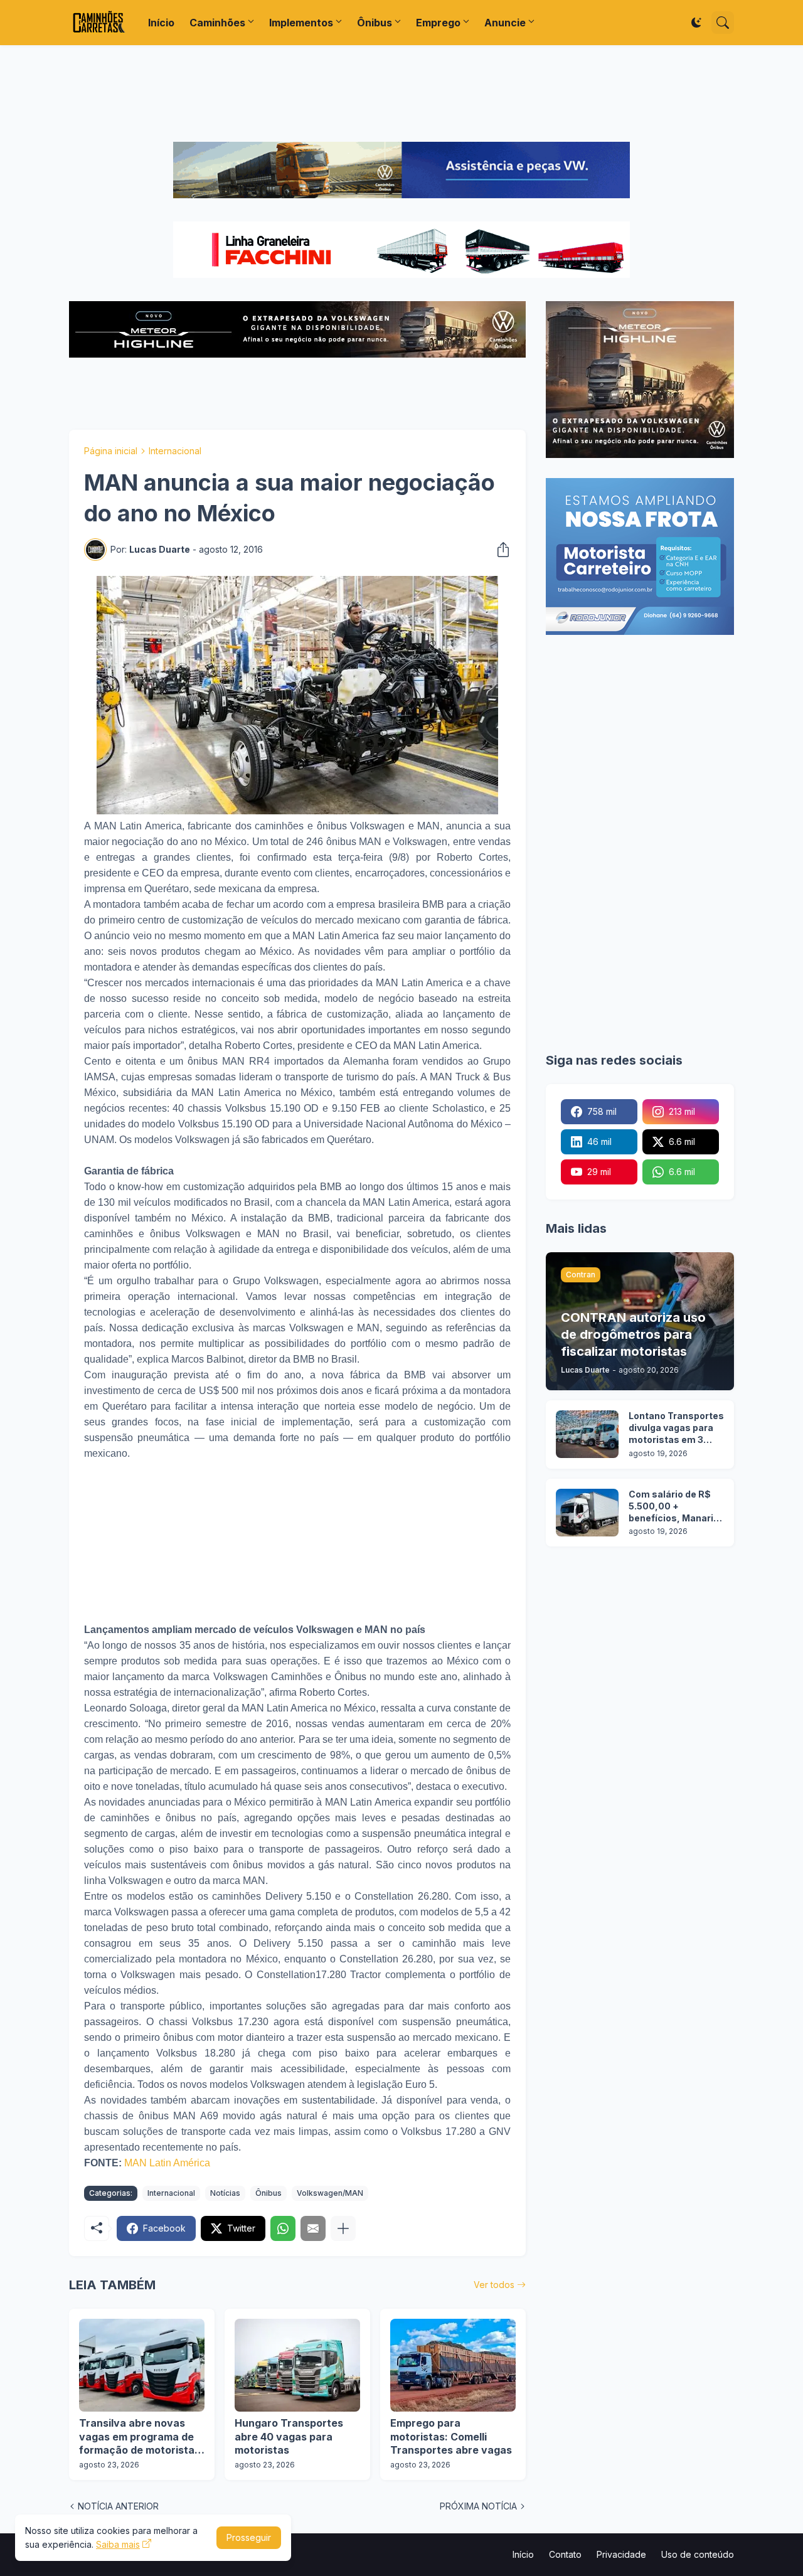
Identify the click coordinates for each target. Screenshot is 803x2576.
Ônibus (375, 23)
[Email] (313, 2228)
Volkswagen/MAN (330, 2193)
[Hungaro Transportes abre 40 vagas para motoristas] (297, 2365)
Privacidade (621, 2554)
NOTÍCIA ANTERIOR (118, 2506)
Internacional (175, 451)
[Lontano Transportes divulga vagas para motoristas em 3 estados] (587, 1434)
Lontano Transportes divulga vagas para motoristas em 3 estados (676, 1428)
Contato (565, 2554)
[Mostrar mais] (343, 2228)
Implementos (301, 23)
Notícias (225, 2193)
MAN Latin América (167, 2163)
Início (161, 23)
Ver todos (494, 2285)
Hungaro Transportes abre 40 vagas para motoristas (289, 2436)
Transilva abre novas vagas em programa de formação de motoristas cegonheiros (140, 2437)
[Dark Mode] (696, 23)
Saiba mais (118, 2544)
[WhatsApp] (283, 2228)
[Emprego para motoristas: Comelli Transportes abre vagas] (453, 2365)
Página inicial (111, 451)
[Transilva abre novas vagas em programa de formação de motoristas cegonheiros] (142, 2365)
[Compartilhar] (499, 550)
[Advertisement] (401, 93)
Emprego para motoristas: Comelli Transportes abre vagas (451, 2436)
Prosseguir (249, 2537)
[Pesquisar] (723, 23)
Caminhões (217, 23)
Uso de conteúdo (698, 2554)
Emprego (438, 23)
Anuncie (505, 23)
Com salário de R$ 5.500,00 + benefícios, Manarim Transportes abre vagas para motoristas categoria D (675, 1507)
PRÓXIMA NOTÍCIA (478, 2506)
